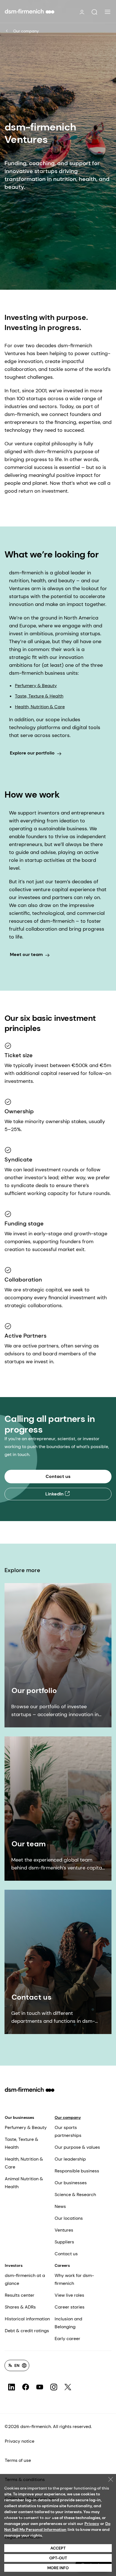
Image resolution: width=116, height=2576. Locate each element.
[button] (94, 12)
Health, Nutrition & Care (40, 707)
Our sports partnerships (68, 2131)
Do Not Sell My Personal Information (57, 2527)
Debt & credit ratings (27, 2331)
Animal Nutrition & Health (24, 2183)
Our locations (69, 2218)
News (60, 2206)
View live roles (69, 2295)
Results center (20, 2295)
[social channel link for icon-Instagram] (54, 2387)
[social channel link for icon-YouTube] (40, 2387)
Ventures (64, 2230)
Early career (67, 2339)
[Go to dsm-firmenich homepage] (30, 11)
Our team (29, 1844)
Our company (26, 31)
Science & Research (75, 2195)
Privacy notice (20, 2441)
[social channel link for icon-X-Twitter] (68, 2387)
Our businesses (19, 2117)
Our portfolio (34, 1690)
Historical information (27, 2319)
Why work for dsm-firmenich (74, 2279)
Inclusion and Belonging (68, 2323)
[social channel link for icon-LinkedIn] (12, 2387)
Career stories (70, 2307)
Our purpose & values (77, 2147)
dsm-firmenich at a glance (25, 2279)
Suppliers (64, 2242)
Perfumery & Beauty (36, 686)
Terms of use (18, 2460)
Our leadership (70, 2159)
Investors (14, 2265)
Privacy (92, 2524)
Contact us (32, 1997)
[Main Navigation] (108, 12)
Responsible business (77, 2171)
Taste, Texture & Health (39, 696)
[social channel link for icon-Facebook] (26, 2387)
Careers (62, 2265)
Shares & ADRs (20, 2307)
